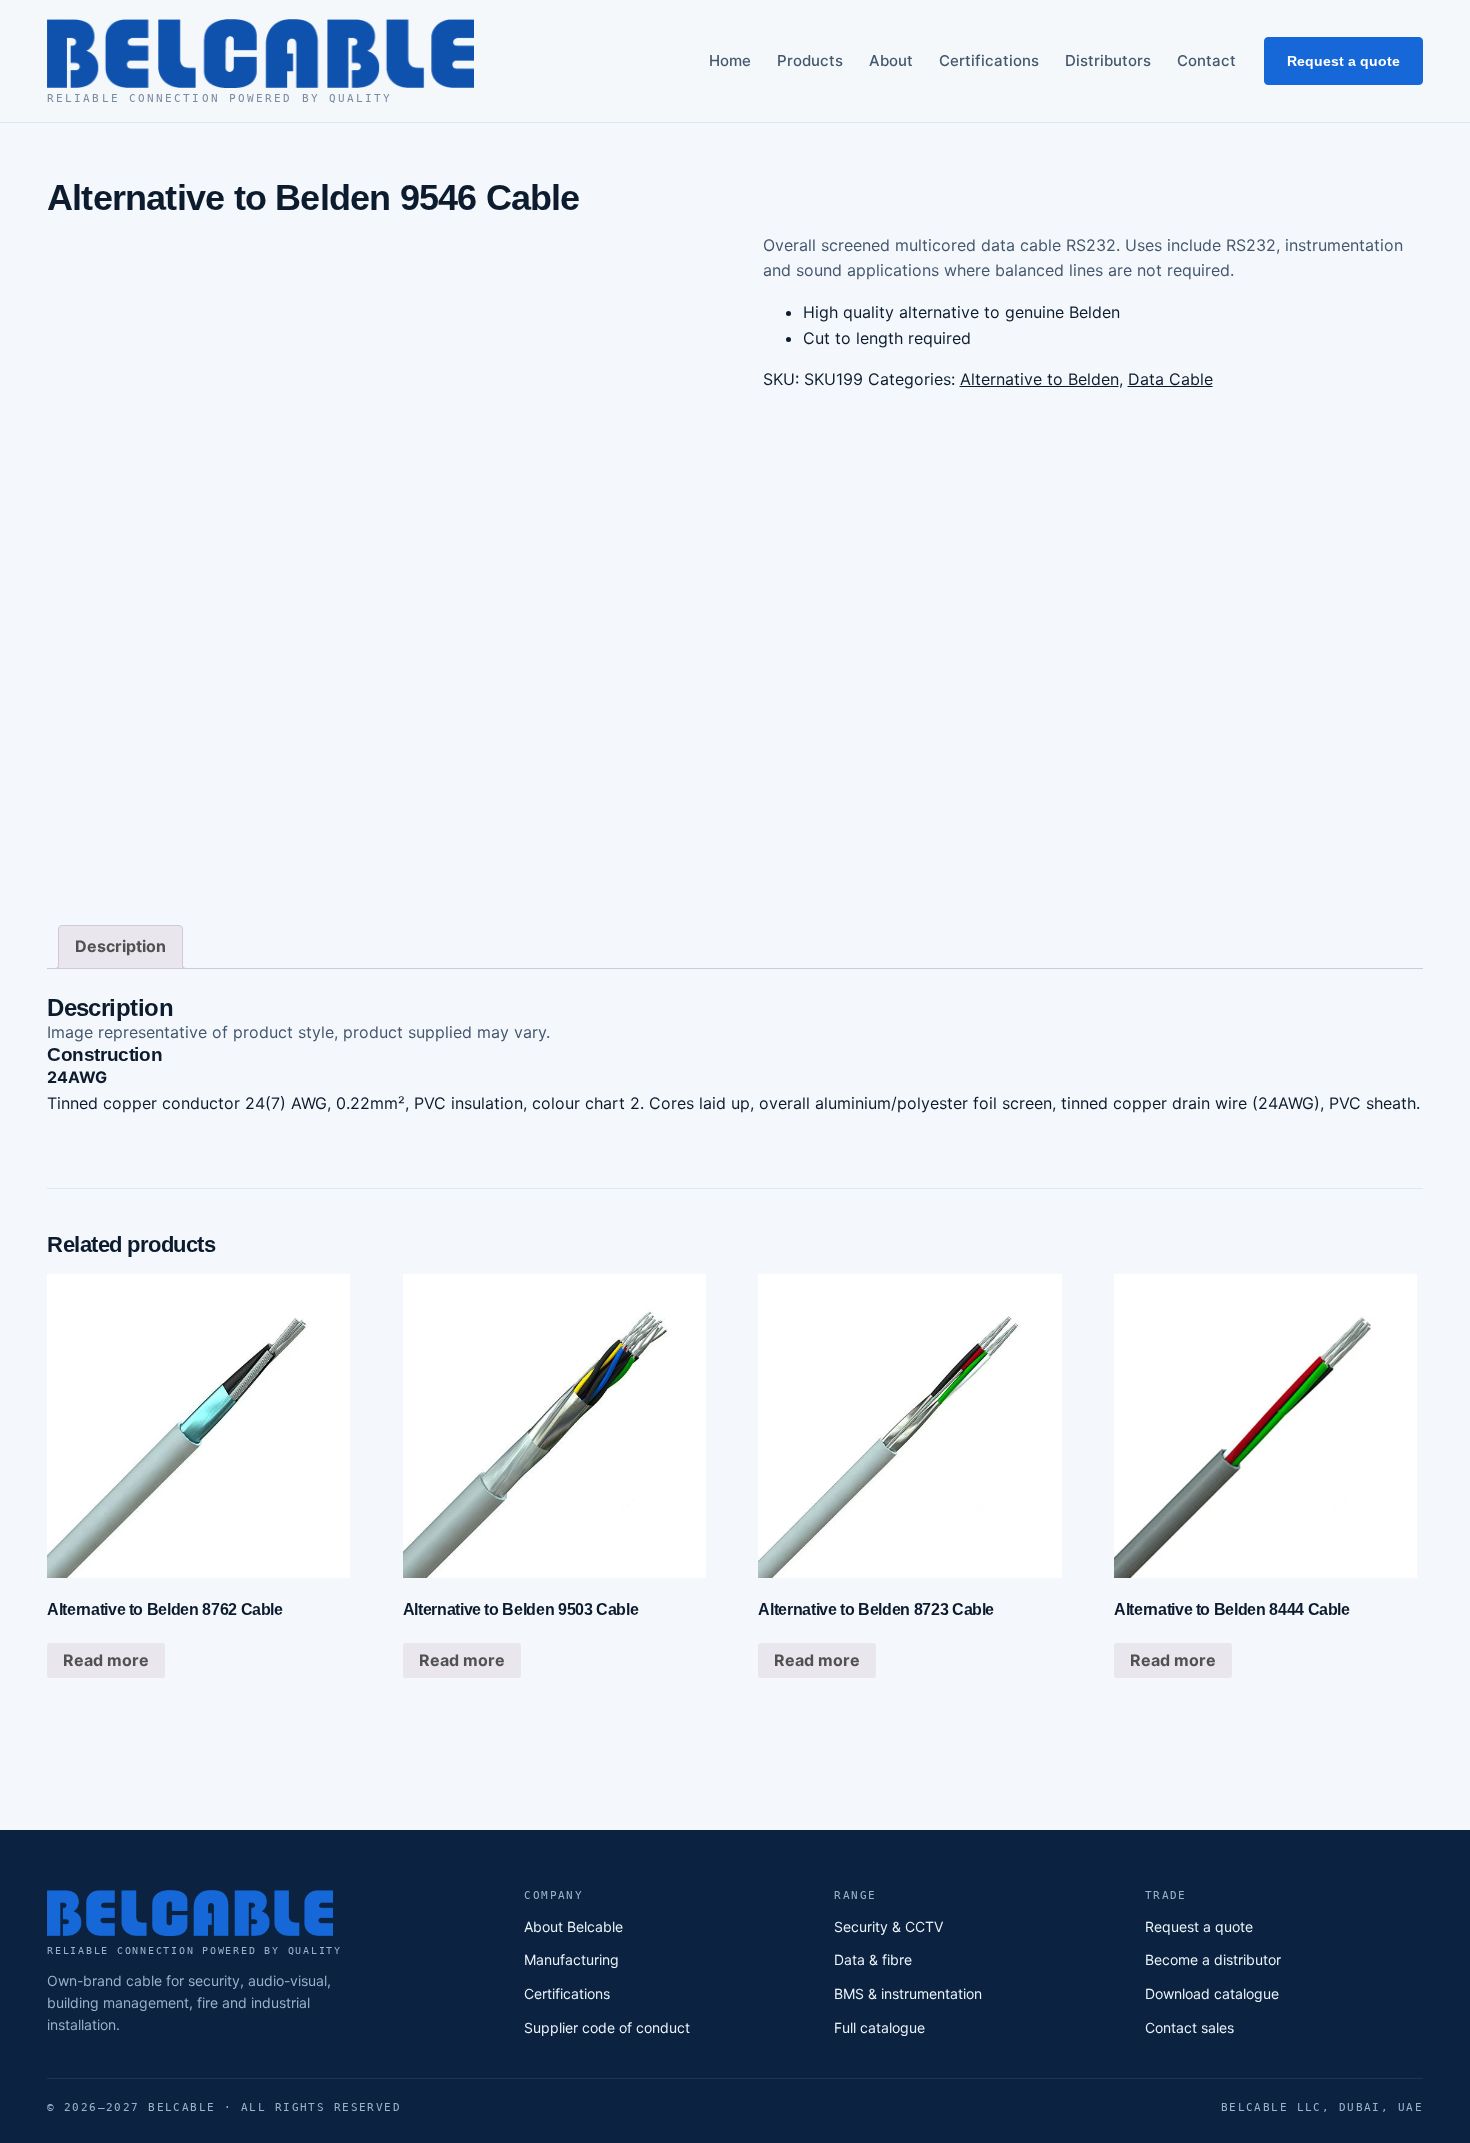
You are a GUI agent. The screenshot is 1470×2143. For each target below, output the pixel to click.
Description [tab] (120, 946)
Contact (1206, 60)
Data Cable (1170, 379)
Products (810, 60)
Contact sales (1189, 2027)
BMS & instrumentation (908, 1993)
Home (730, 60)
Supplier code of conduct (607, 2027)
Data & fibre (873, 1959)
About (891, 60)
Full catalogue (879, 2027)
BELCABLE (260, 53)
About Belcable (573, 1926)
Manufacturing (571, 1959)
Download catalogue (1212, 1993)
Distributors (1108, 60)
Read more (106, 1660)
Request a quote (1343, 61)
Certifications (989, 60)
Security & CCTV (888, 1926)
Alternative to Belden (1039, 379)
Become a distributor (1213, 1959)
